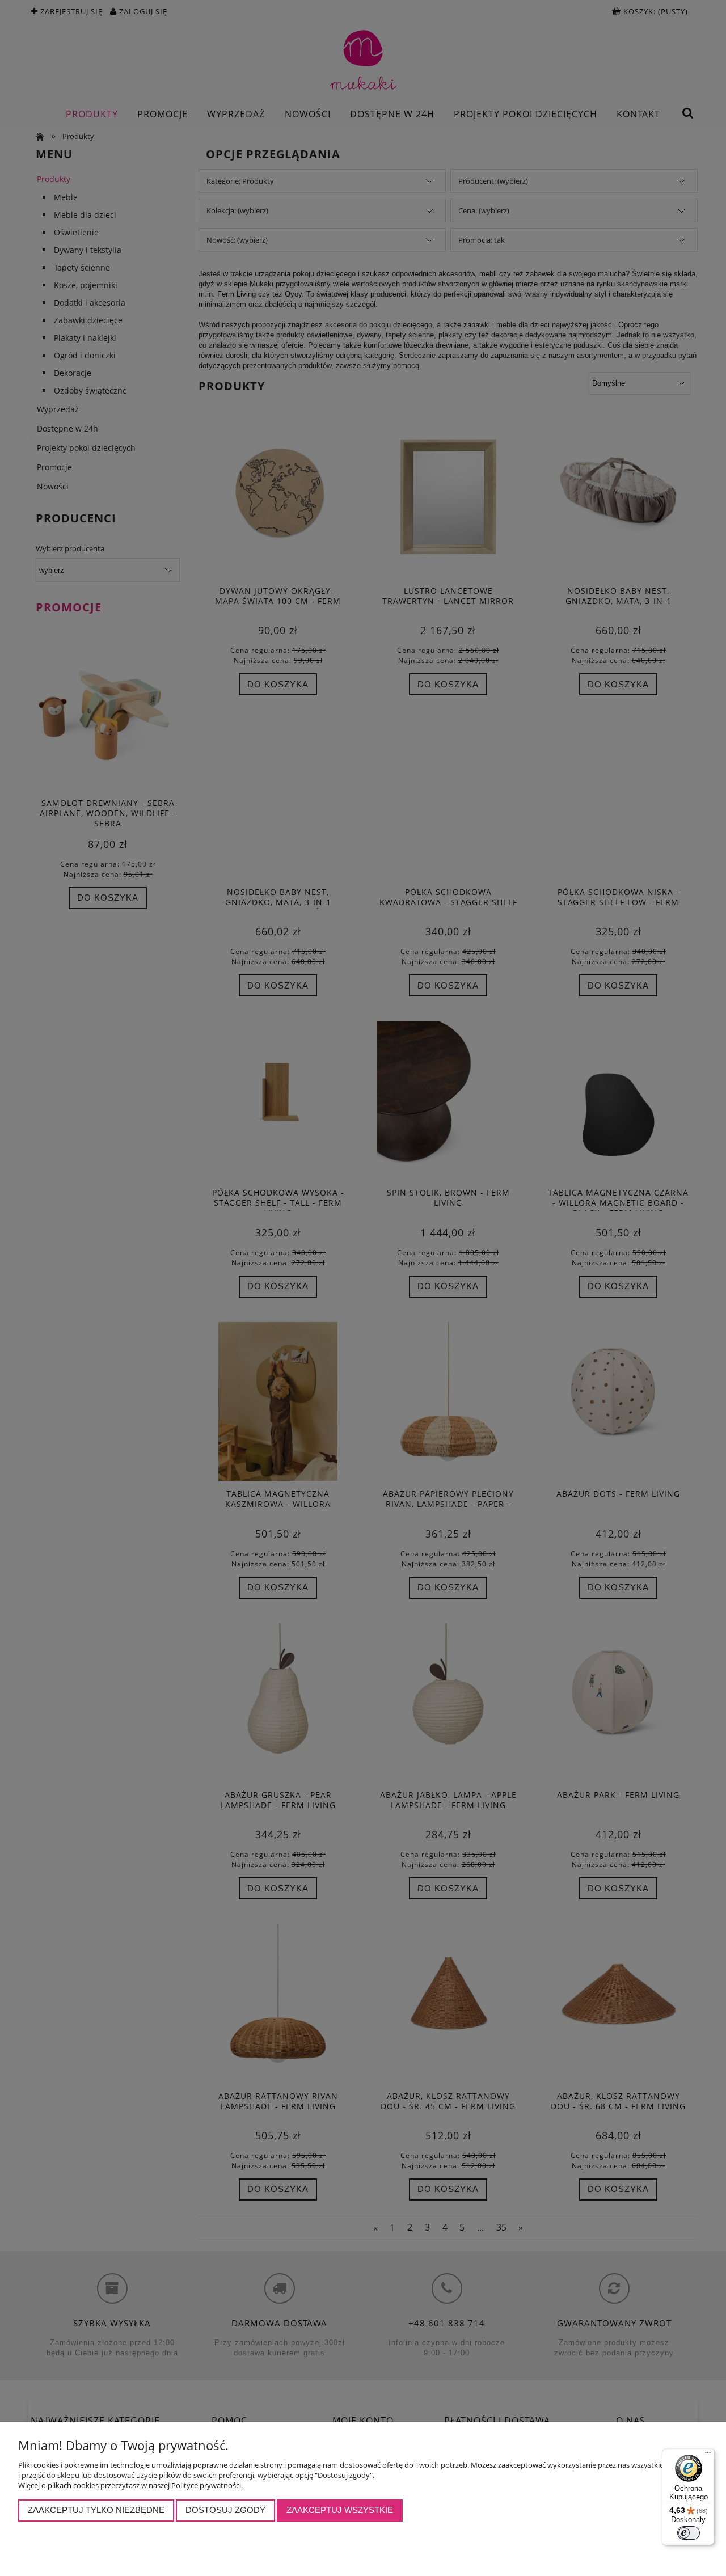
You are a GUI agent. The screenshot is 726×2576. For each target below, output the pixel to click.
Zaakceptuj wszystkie (340, 2510)
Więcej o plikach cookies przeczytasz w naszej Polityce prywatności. (130, 2485)
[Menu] (708, 2455)
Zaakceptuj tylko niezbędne (96, 2510)
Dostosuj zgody (225, 2510)
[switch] (689, 2533)
